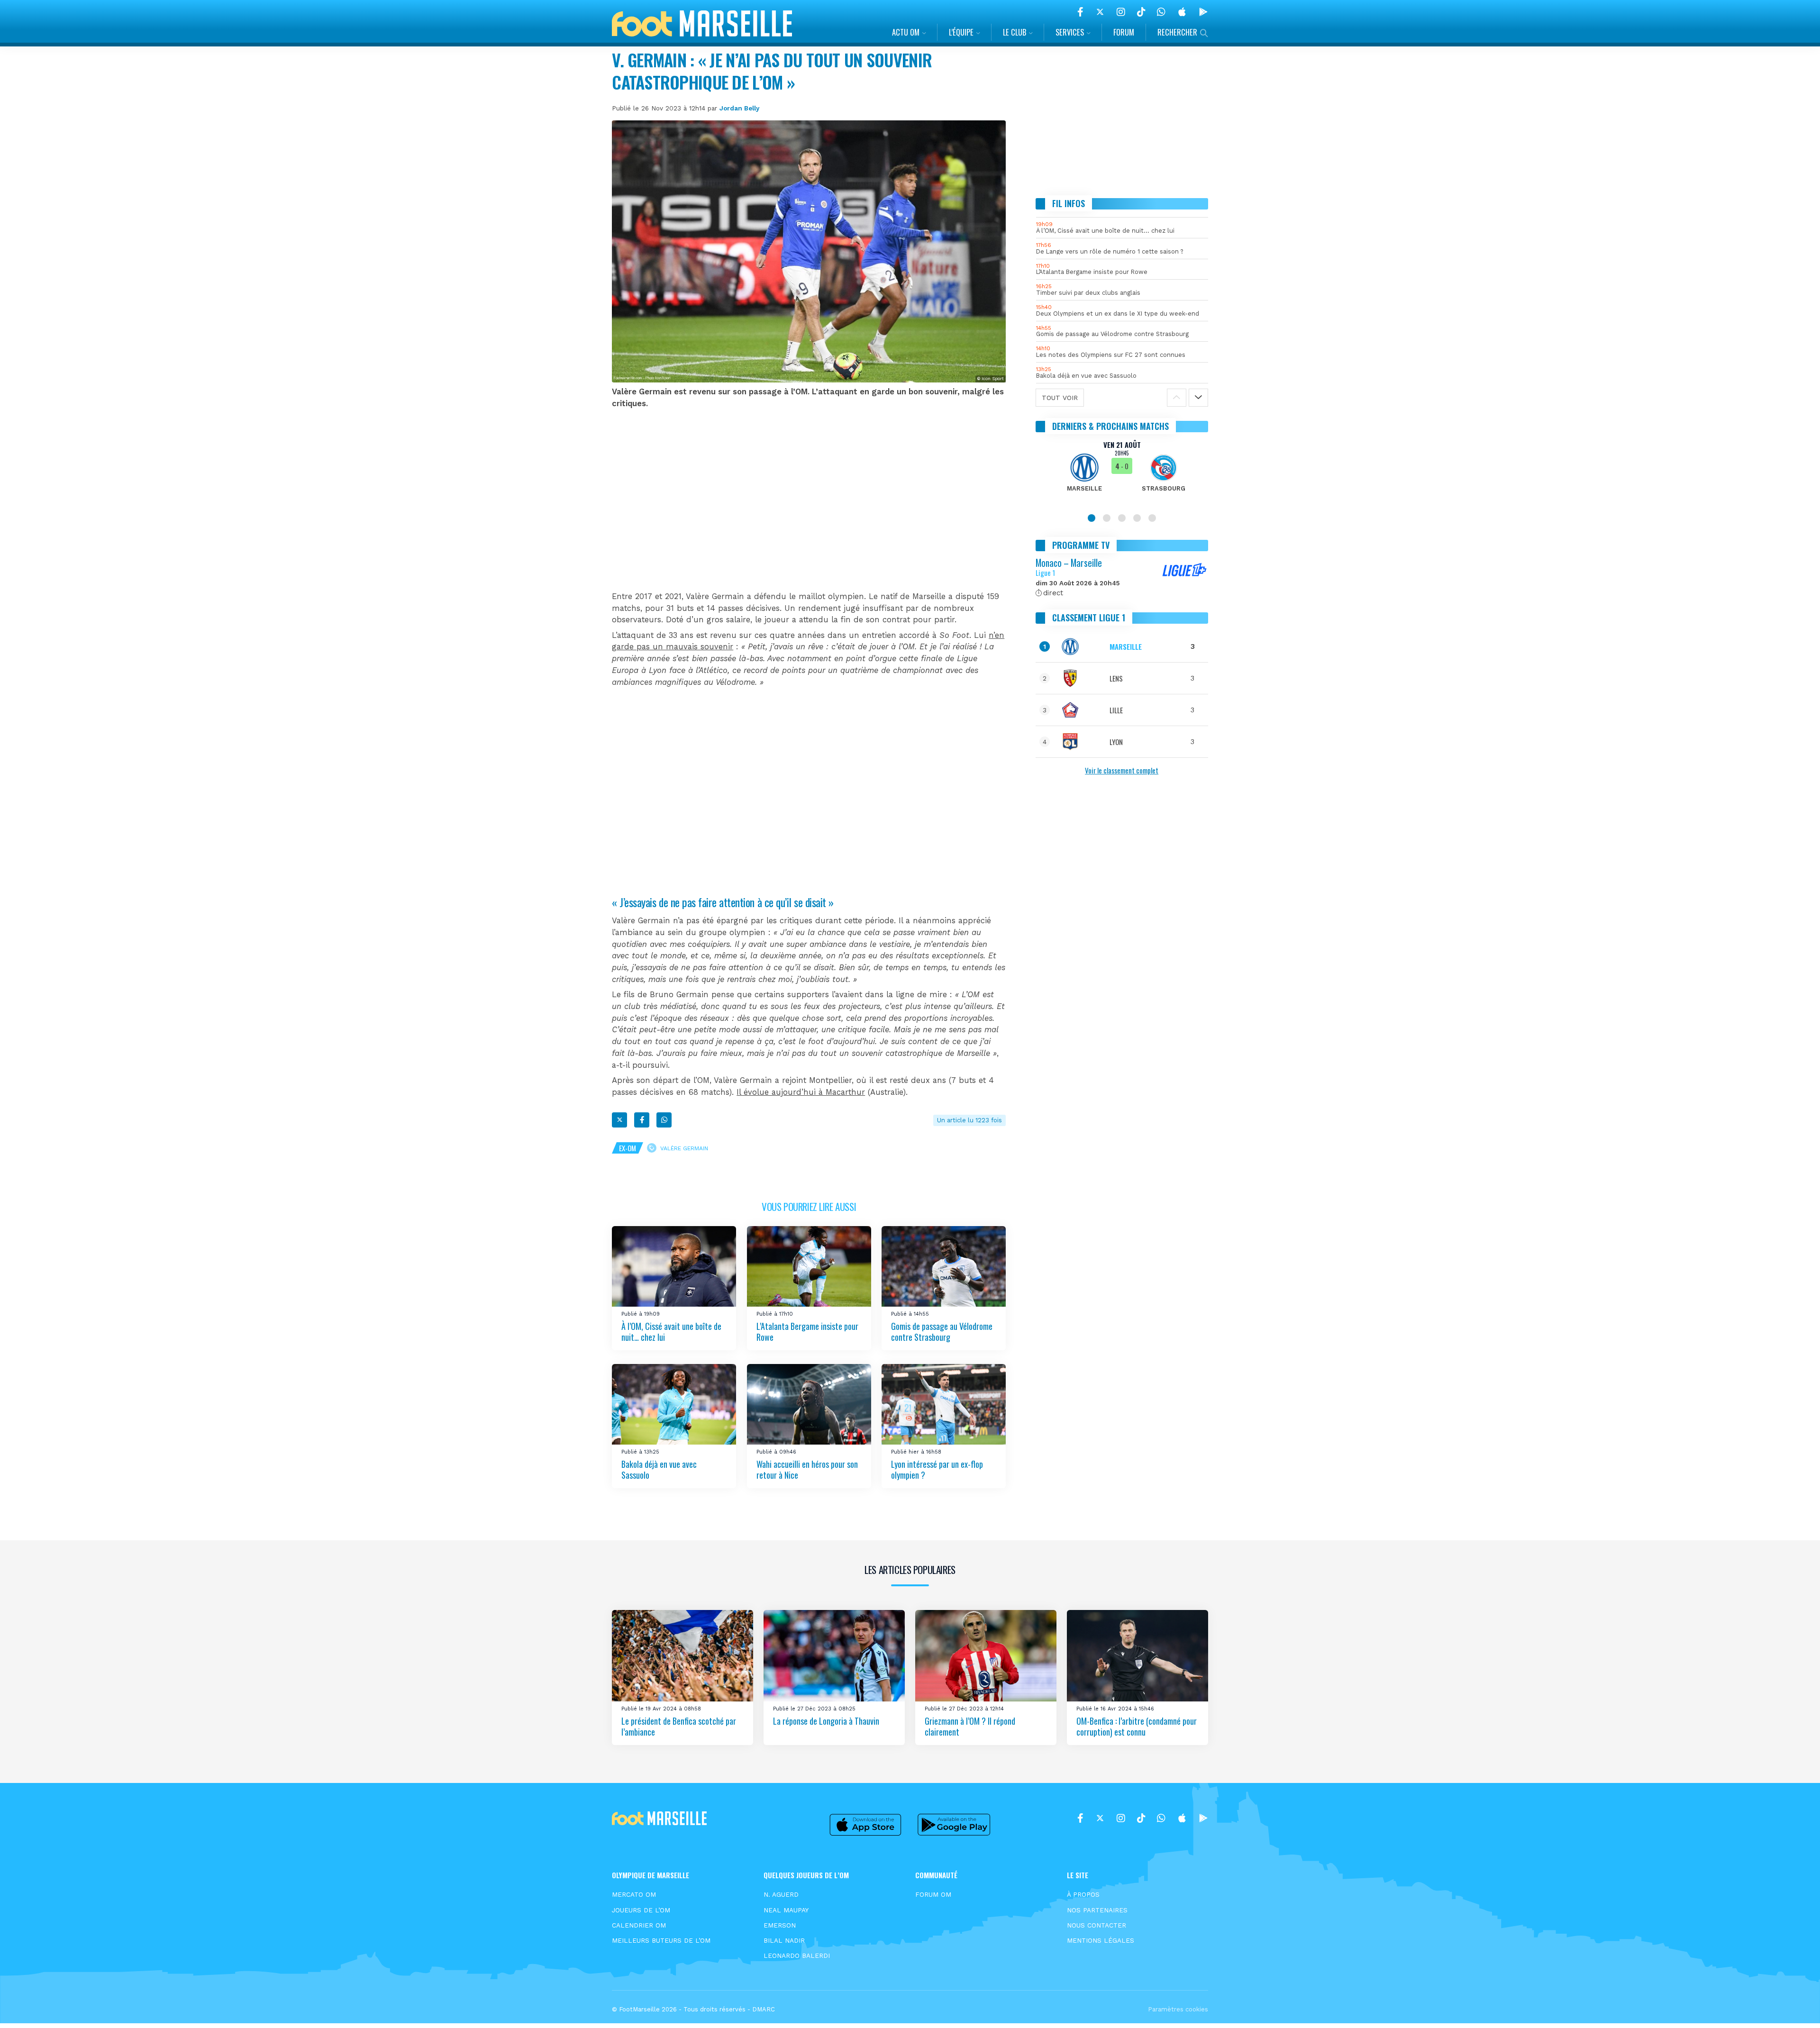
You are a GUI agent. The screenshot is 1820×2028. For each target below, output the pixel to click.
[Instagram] (1121, 12)
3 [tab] (1122, 518)
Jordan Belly (739, 108)
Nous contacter (1097, 1925)
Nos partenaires (1097, 1910)
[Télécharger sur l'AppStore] (1182, 12)
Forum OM (933, 1894)
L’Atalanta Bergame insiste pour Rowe (807, 1332)
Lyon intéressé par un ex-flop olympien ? (937, 1469)
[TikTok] (1141, 12)
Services (1070, 32)
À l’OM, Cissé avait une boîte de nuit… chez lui (671, 1332)
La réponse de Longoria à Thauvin (826, 1721)
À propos (1083, 1894)
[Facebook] (1080, 12)
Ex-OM (628, 1148)
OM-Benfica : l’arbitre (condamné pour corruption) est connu (1137, 1726)
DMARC (764, 2009)
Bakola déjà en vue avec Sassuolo (659, 1469)
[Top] (1794, 2007)
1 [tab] (1092, 518)
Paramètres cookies (1178, 2009)
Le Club (1015, 32)
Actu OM (906, 32)
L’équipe (961, 32)
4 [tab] (1137, 518)
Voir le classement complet (1122, 770)
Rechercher (1177, 32)
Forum (1124, 32)
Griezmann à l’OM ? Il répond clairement (970, 1726)
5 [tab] (1152, 518)
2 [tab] (1107, 518)
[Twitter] (1100, 12)
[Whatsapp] (664, 1120)
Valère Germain (684, 1148)
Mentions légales (1101, 1940)
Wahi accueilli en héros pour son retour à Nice (807, 1469)
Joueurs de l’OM (641, 1910)
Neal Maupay (786, 1910)
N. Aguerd (781, 1894)
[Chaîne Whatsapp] (1161, 12)
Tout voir (1060, 397)
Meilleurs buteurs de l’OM (661, 1940)
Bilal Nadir (784, 1940)
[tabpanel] (1122, 472)
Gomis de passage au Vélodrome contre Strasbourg (942, 1332)
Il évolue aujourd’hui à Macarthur (801, 1092)
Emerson (780, 1925)
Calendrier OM (639, 1925)
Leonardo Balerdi (797, 1955)
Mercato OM (634, 1894)
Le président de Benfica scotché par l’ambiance (679, 1726)
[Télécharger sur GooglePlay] (1203, 12)
